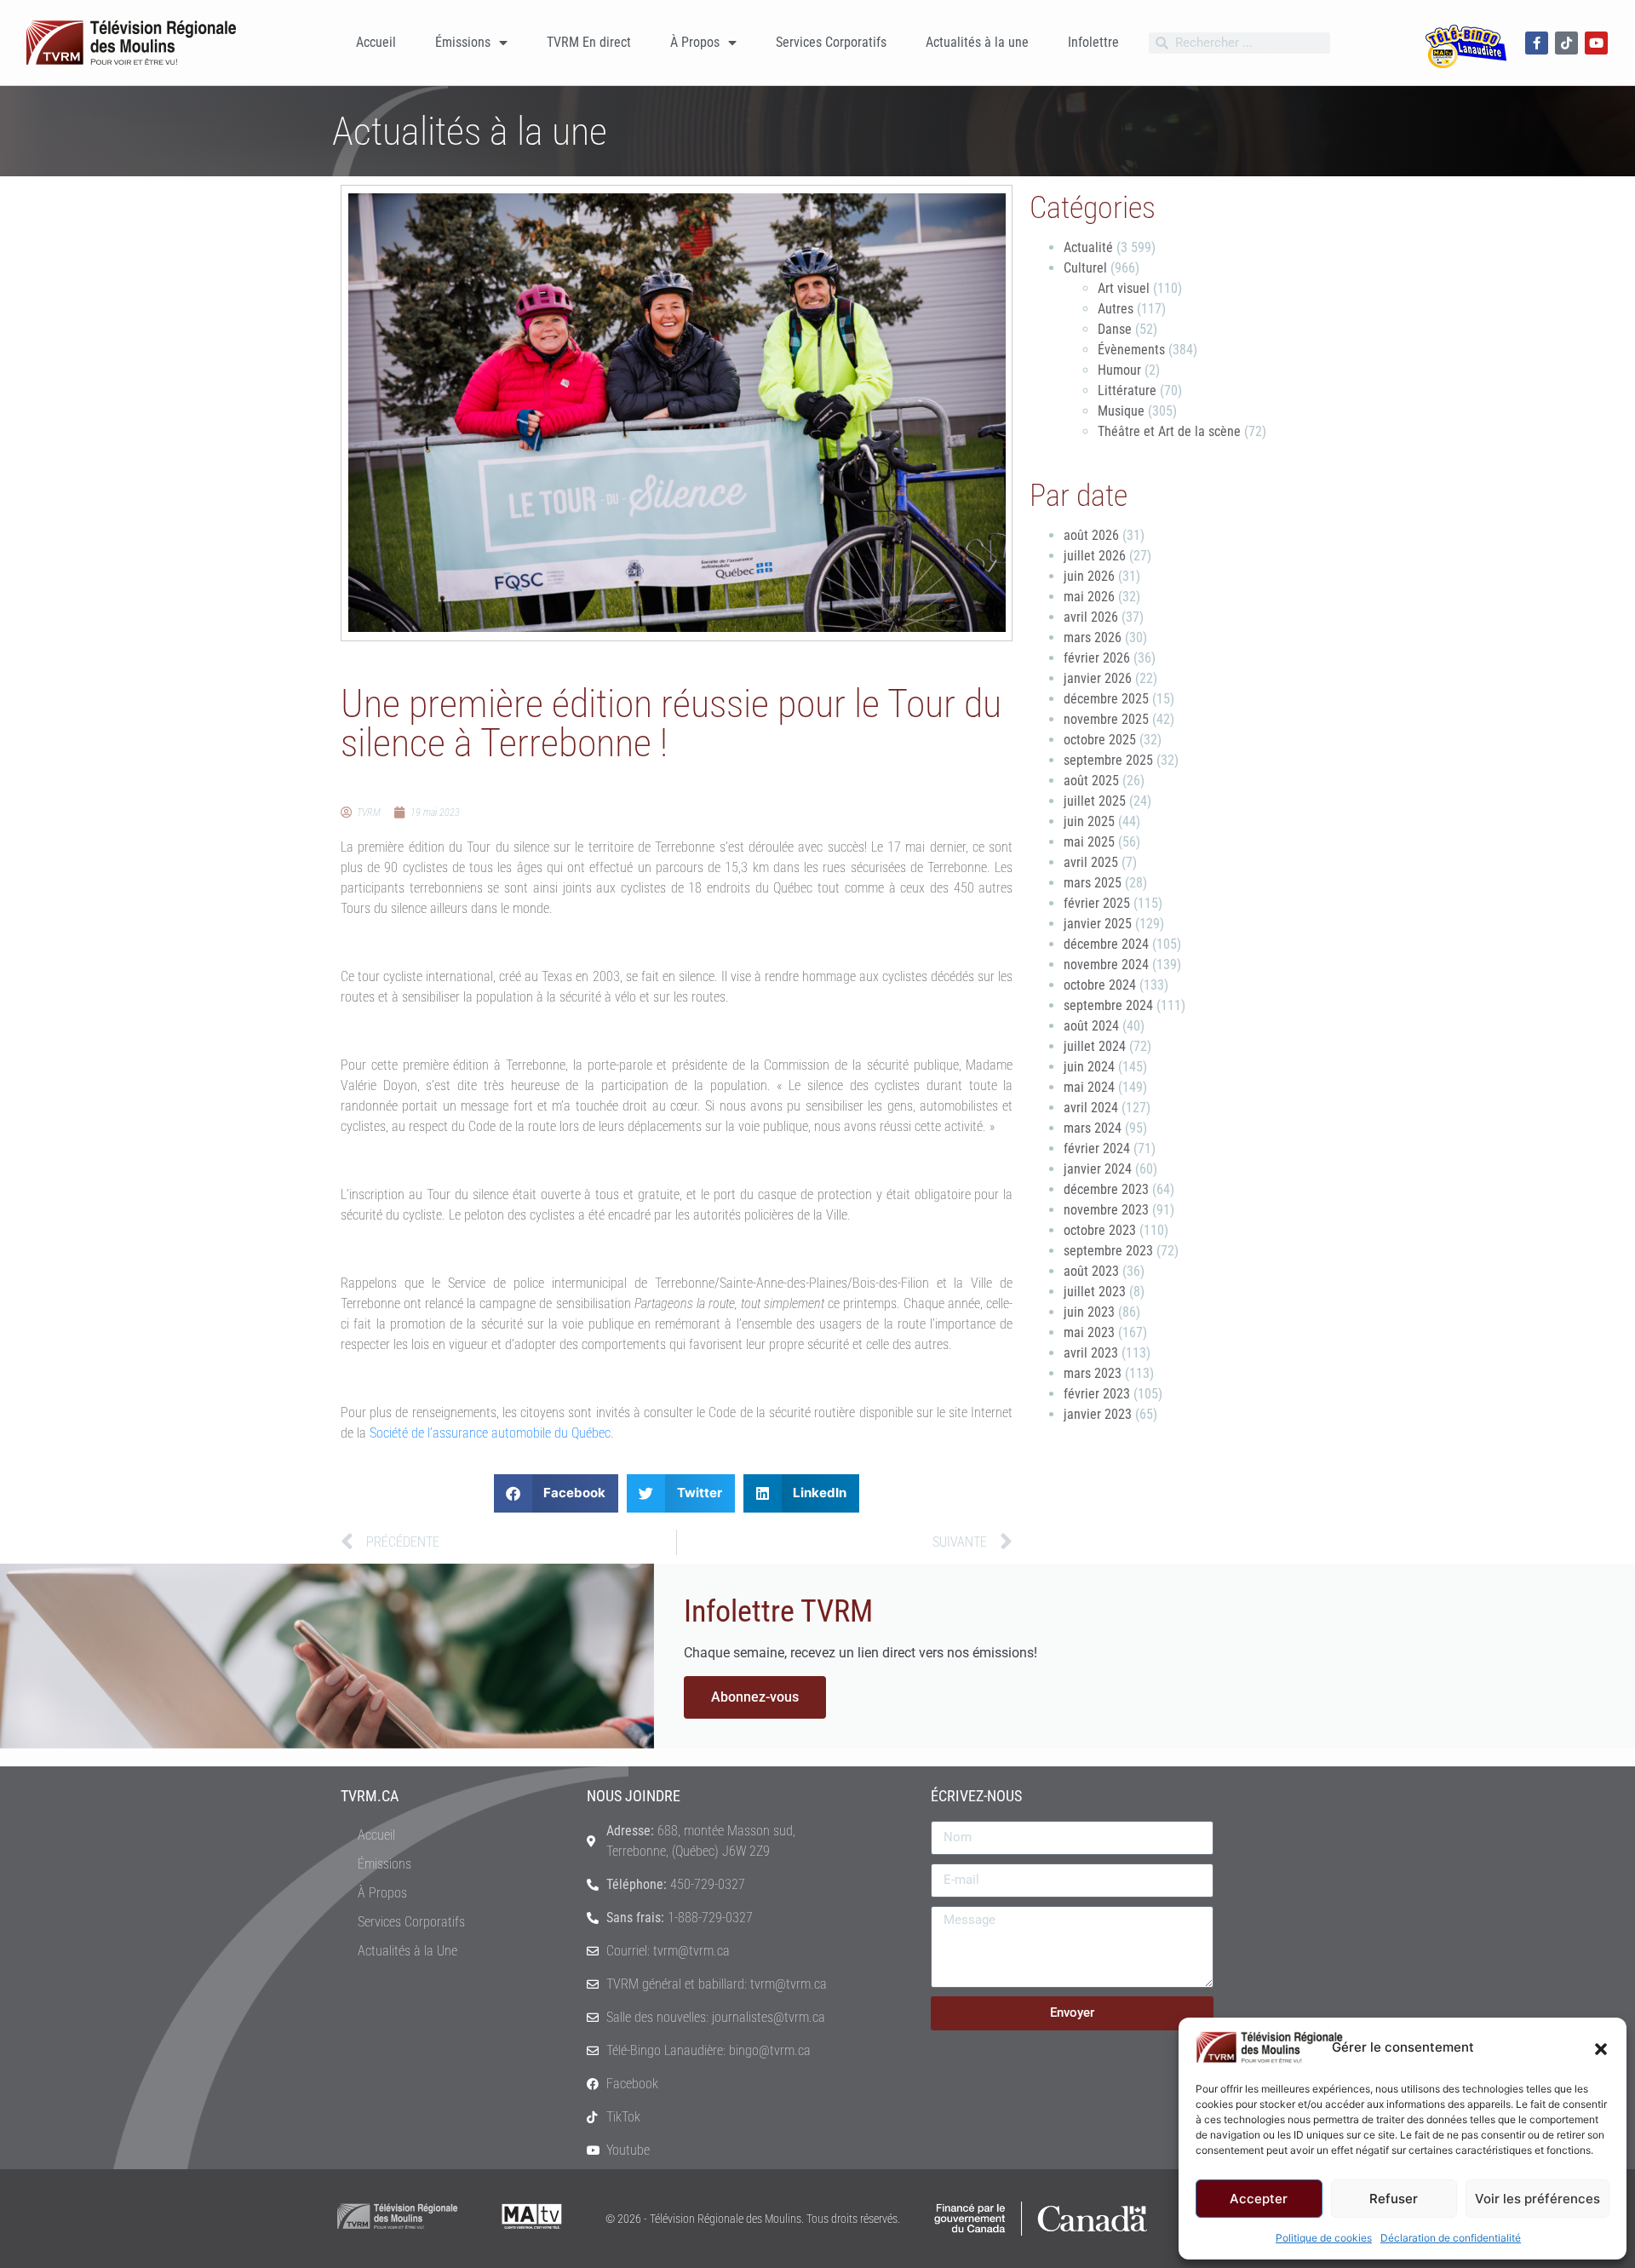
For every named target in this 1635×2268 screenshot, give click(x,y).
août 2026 (1091, 535)
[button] (1601, 2047)
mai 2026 (1089, 597)
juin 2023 (1089, 1312)
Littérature (1127, 390)
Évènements (1131, 350)
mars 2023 (1093, 1373)
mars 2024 (1093, 1128)
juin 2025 (1089, 821)
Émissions (463, 42)
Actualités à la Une (407, 1951)
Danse (1115, 329)
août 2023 (1091, 1271)
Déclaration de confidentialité (1451, 2238)
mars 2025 (1093, 883)
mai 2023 (1089, 1332)
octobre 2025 (1100, 740)
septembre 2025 (1108, 760)
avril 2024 (1091, 1108)
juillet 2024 (1095, 1046)
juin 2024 (1089, 1067)
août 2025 (1091, 781)
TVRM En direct (589, 42)
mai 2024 (1089, 1087)
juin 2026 (1089, 576)
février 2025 (1097, 903)
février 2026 (1097, 658)
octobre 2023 (1100, 1230)
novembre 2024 (1106, 965)
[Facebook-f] (1537, 43)
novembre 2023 (1106, 1210)
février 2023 (1097, 1394)
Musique (1121, 411)
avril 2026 (1091, 617)
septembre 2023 (1108, 1251)
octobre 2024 (1100, 985)
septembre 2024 (1108, 1005)
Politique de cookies (1324, 2238)
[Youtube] (1596, 43)
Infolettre (1093, 42)
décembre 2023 (1106, 1189)
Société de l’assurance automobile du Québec (490, 1433)
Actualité (1088, 247)
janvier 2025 (1098, 924)
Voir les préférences (1537, 2199)
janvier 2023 (1098, 1414)
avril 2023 (1091, 1353)
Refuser (1394, 2199)
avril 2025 (1091, 862)
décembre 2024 (1106, 944)
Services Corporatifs (831, 42)
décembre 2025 (1106, 699)
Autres (1116, 309)
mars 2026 (1093, 637)
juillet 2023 (1095, 1292)
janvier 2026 (1098, 678)
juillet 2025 (1095, 801)
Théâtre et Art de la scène (1169, 431)
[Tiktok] (1566, 43)
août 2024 (1091, 1026)
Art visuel (1124, 288)
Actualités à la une (977, 42)
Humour (1119, 370)
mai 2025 (1089, 842)
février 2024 (1097, 1148)
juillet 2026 (1095, 556)
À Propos (695, 42)
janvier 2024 (1098, 1169)
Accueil (376, 42)
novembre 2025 (1106, 719)
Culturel (1085, 268)
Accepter (1259, 2199)
